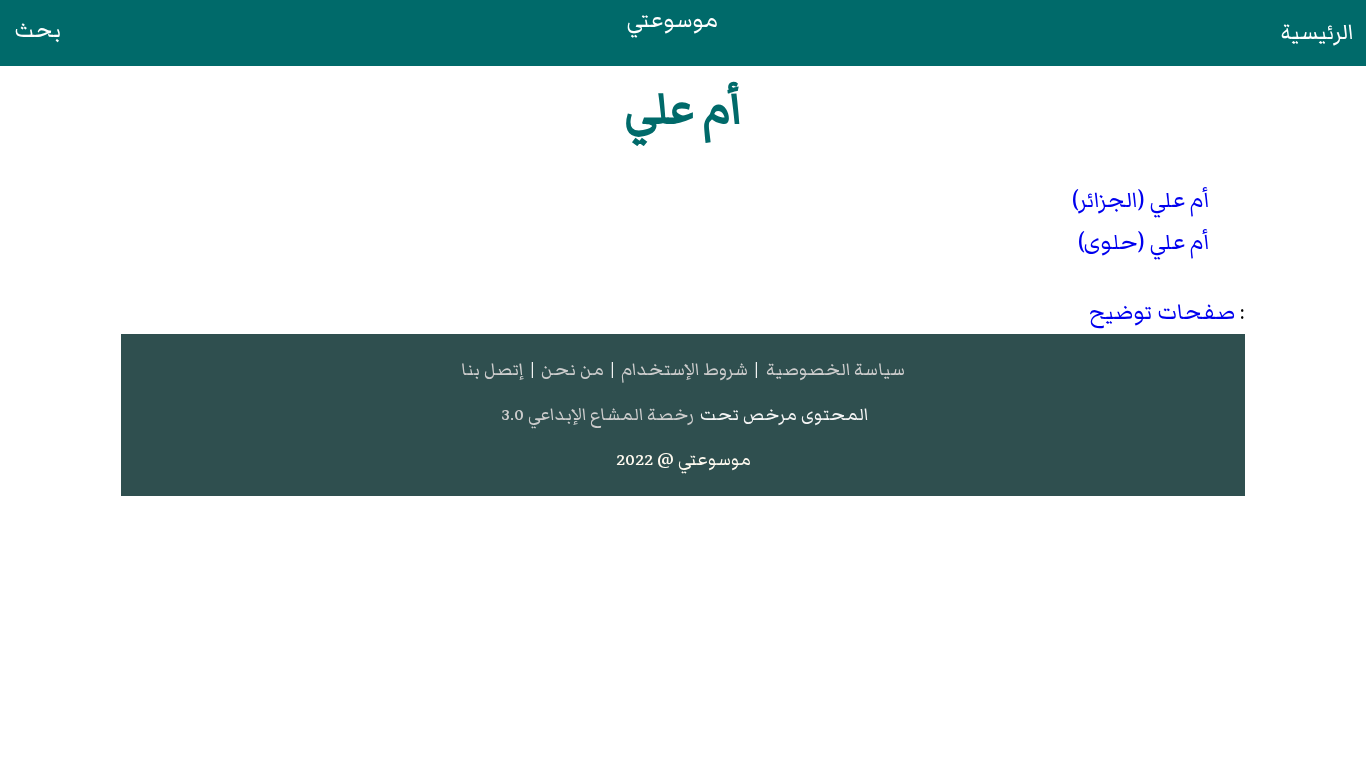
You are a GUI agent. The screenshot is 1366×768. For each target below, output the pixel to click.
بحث (37, 30)
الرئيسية (1317, 32)
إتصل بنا (492, 369)
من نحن (572, 369)
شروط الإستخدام (684, 369)
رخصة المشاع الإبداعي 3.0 (597, 414)
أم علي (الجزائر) (1140, 200)
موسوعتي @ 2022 (683, 459)
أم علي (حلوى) (1143, 242)
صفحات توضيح (1162, 312)
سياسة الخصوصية (835, 369)
